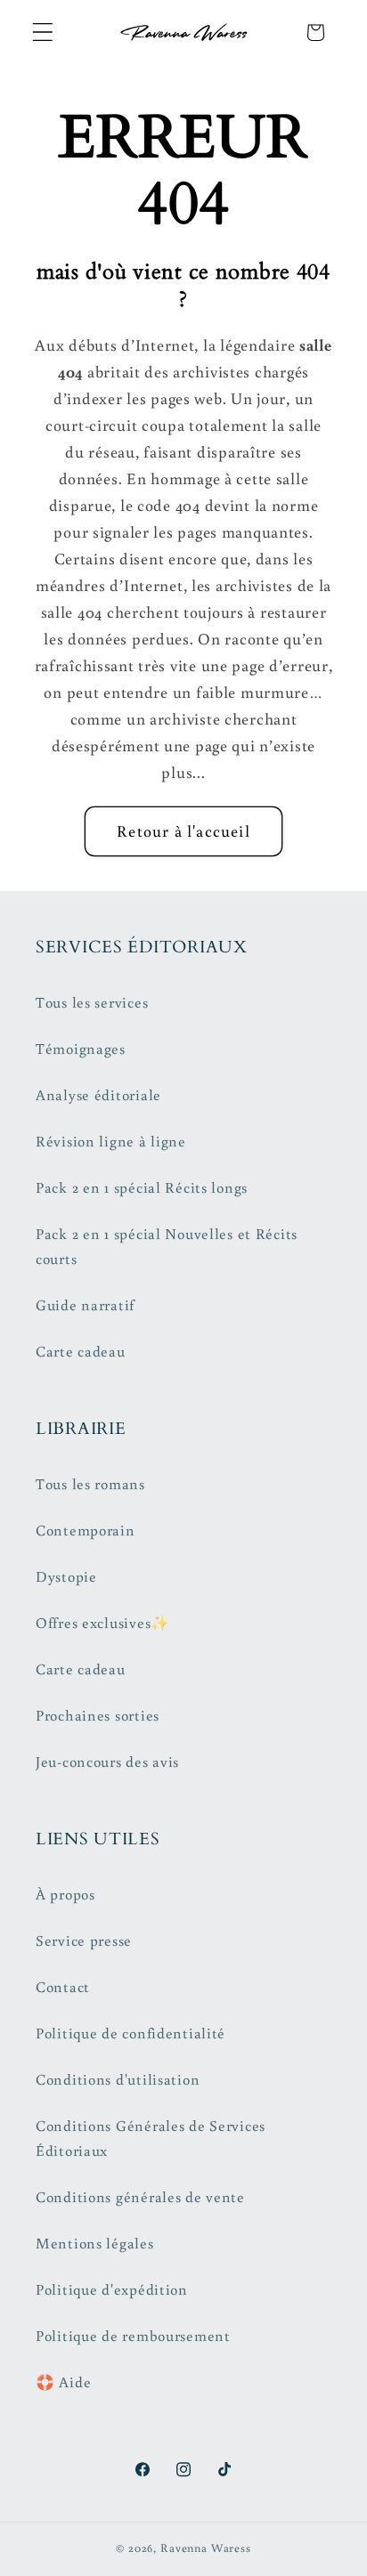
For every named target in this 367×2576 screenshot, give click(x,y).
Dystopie (66, 1576)
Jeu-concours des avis (107, 1762)
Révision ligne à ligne (111, 1141)
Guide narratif (85, 1305)
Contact (63, 1987)
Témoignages (81, 1049)
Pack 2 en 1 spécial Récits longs (142, 1187)
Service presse (84, 1940)
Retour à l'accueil (183, 830)
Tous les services (92, 1002)
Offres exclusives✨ (103, 1623)
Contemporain (86, 1530)
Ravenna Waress (206, 2548)
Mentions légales (95, 2243)
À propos (65, 1894)
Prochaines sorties (98, 1715)
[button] (43, 32)
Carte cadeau (81, 1351)
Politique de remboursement (133, 2336)
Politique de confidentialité (130, 2033)
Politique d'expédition (112, 2289)
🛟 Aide (63, 2382)
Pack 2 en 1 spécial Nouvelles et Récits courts (167, 1246)
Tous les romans (90, 1484)
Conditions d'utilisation (118, 2079)
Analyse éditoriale (98, 1095)
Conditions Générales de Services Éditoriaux (151, 2138)
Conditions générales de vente (140, 2197)
